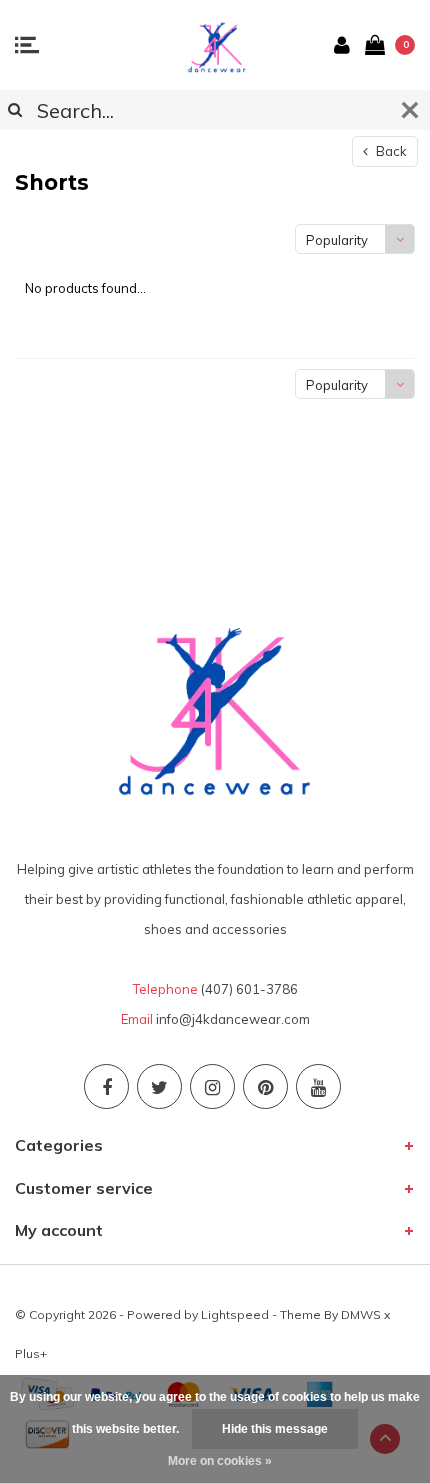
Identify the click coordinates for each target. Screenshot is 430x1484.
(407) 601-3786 (249, 989)
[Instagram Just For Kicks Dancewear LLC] (212, 1086)
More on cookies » (220, 1461)
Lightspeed (235, 1314)
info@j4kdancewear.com (233, 1019)
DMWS (361, 1314)
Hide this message (275, 1429)
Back (390, 151)
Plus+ (31, 1353)
